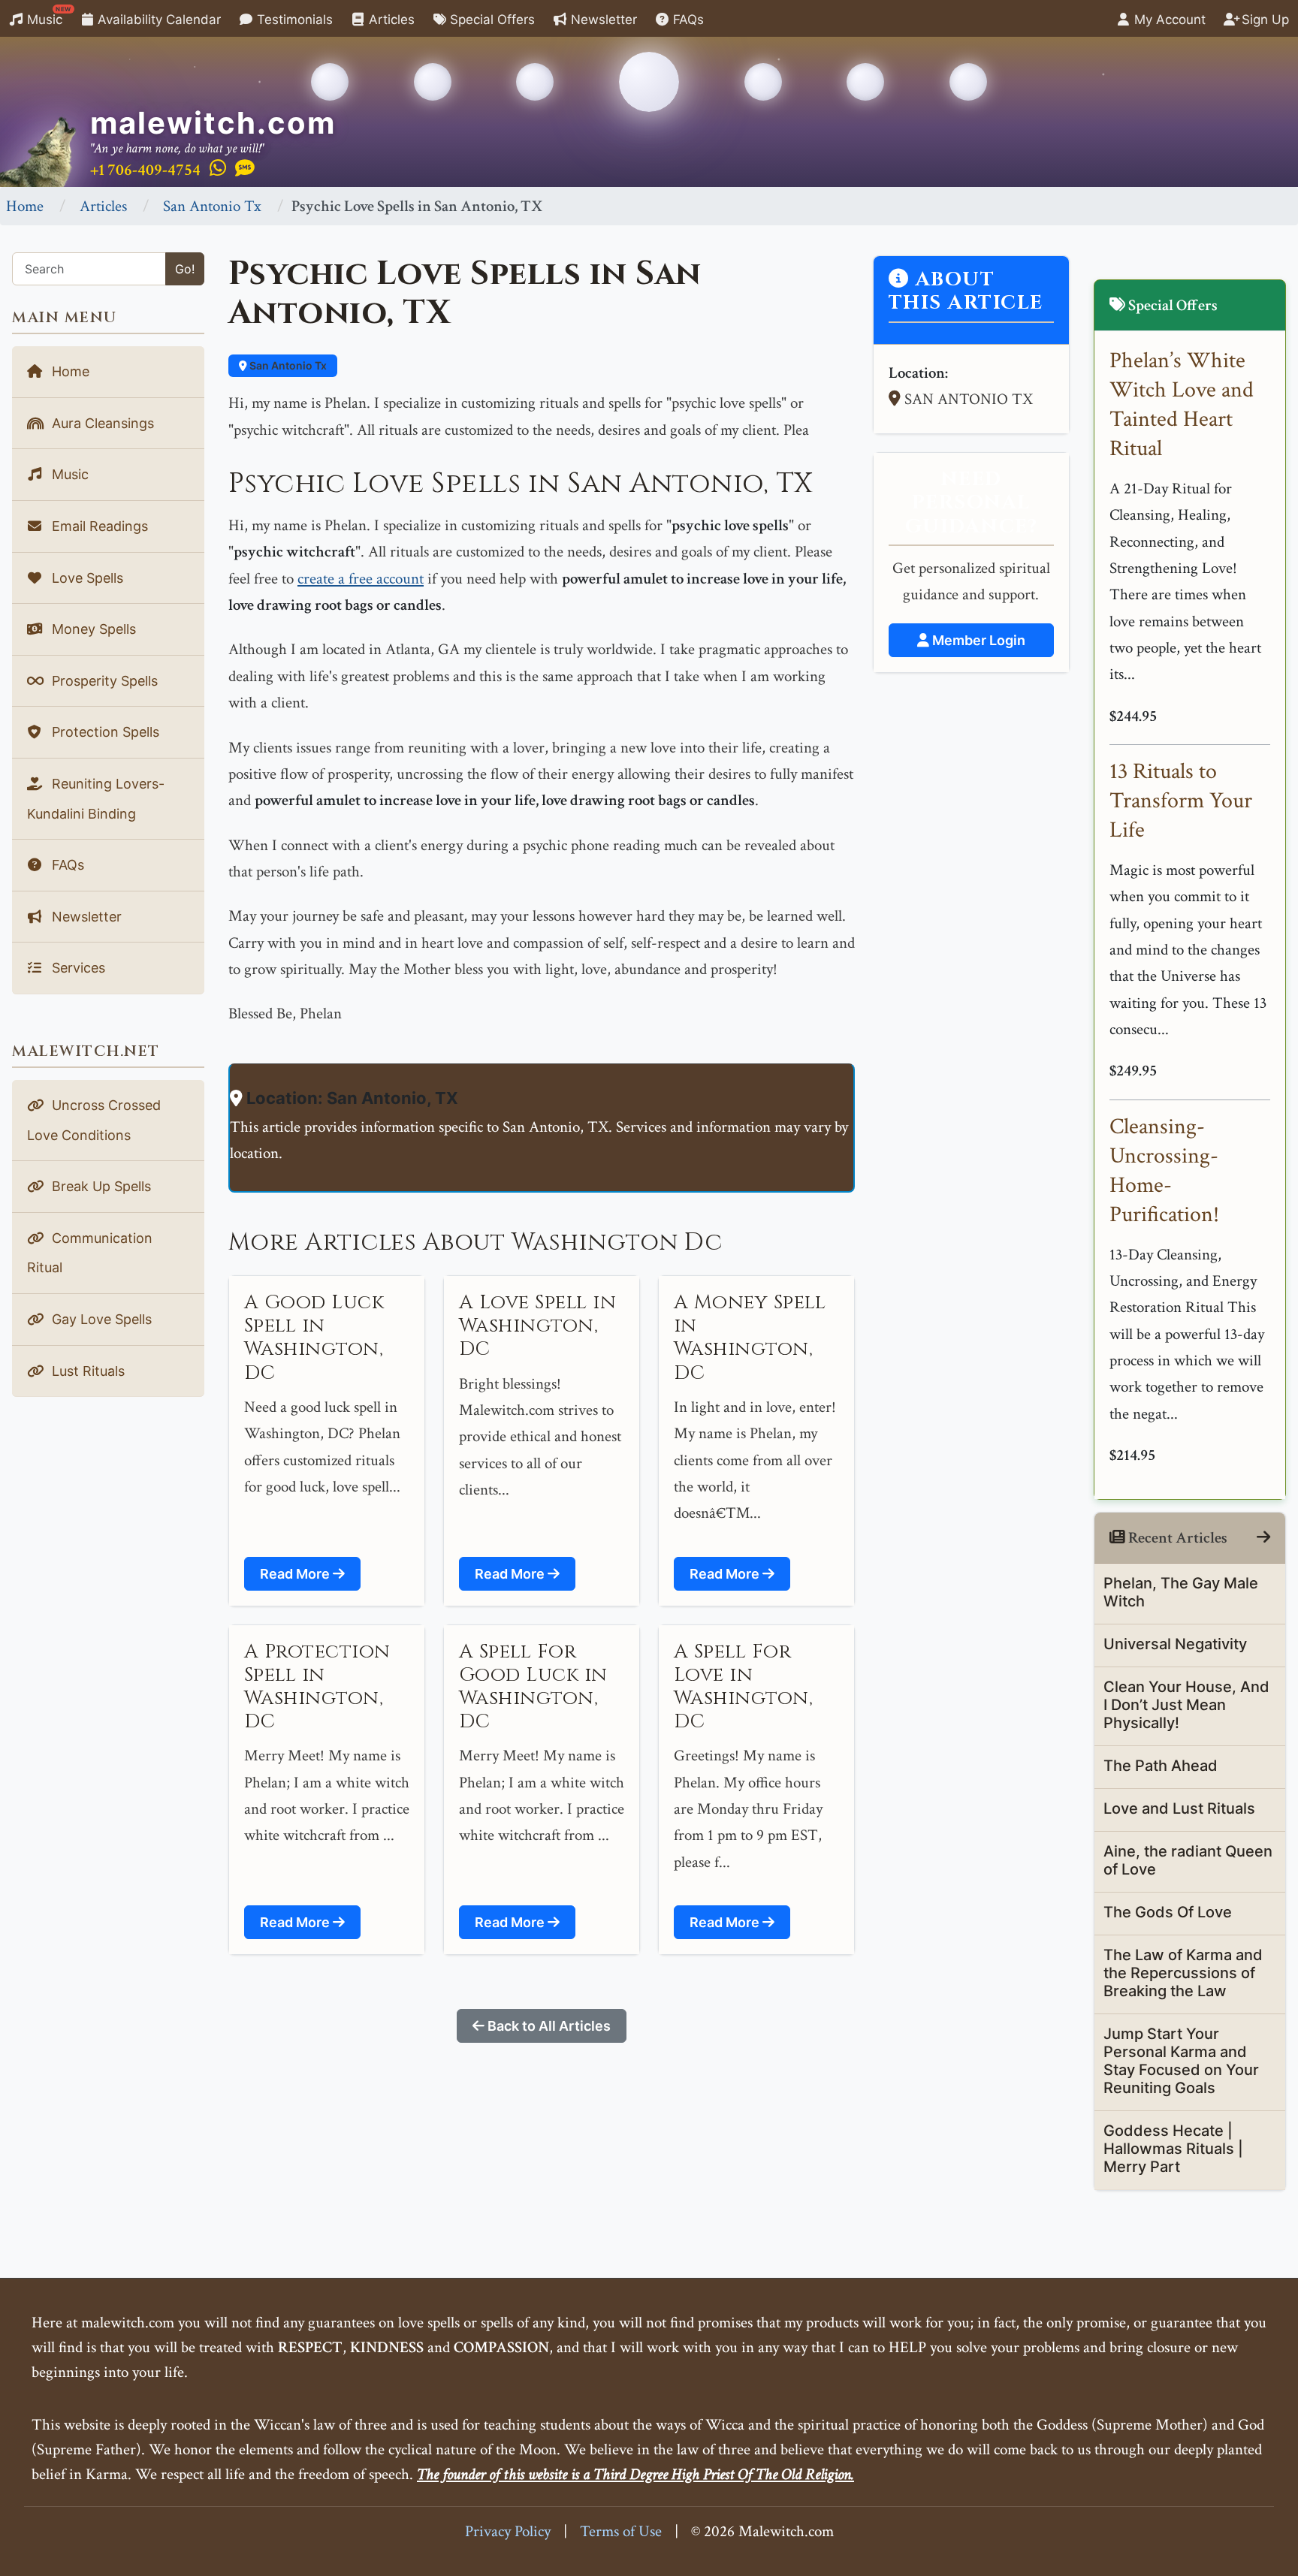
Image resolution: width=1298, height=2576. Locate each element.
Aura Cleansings (101, 423)
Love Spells (86, 578)
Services (77, 968)
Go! (185, 269)
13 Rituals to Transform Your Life (1181, 801)
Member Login (977, 640)
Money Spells (92, 629)
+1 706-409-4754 (145, 170)
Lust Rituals (86, 1371)
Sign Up (1263, 20)
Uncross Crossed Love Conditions (94, 1120)
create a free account (361, 579)
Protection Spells (104, 732)
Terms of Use (621, 2531)
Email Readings (98, 526)
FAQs (687, 20)
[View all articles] (1263, 1538)
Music (47, 16)
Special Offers (491, 20)
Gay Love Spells (100, 1319)
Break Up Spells (100, 1186)
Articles (390, 20)
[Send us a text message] (245, 169)
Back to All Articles (548, 2026)
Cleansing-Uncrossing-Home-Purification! (1164, 1171)
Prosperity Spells (103, 681)
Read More (296, 1574)
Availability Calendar (157, 20)
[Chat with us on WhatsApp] (218, 169)
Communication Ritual (90, 1253)
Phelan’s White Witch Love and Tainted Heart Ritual (1182, 405)
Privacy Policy (508, 2531)
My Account (1168, 20)
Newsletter (602, 20)
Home (25, 206)
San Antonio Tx (212, 206)
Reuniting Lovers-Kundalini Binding (96, 799)
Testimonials (293, 20)
